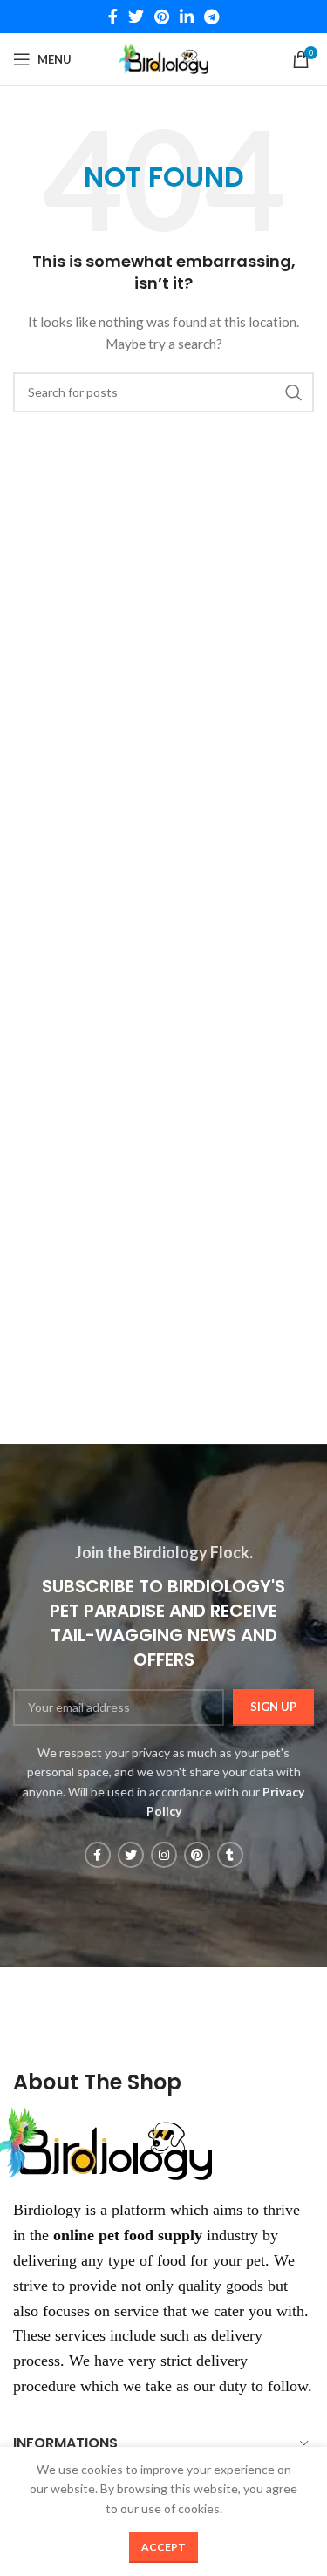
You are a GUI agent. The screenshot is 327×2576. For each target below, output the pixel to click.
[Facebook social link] (113, 17)
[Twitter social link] (136, 17)
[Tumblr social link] (230, 1855)
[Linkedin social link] (187, 17)
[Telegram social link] (211, 17)
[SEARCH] (294, 392)
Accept (163, 2547)
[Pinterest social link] (162, 17)
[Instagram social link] (164, 1855)
